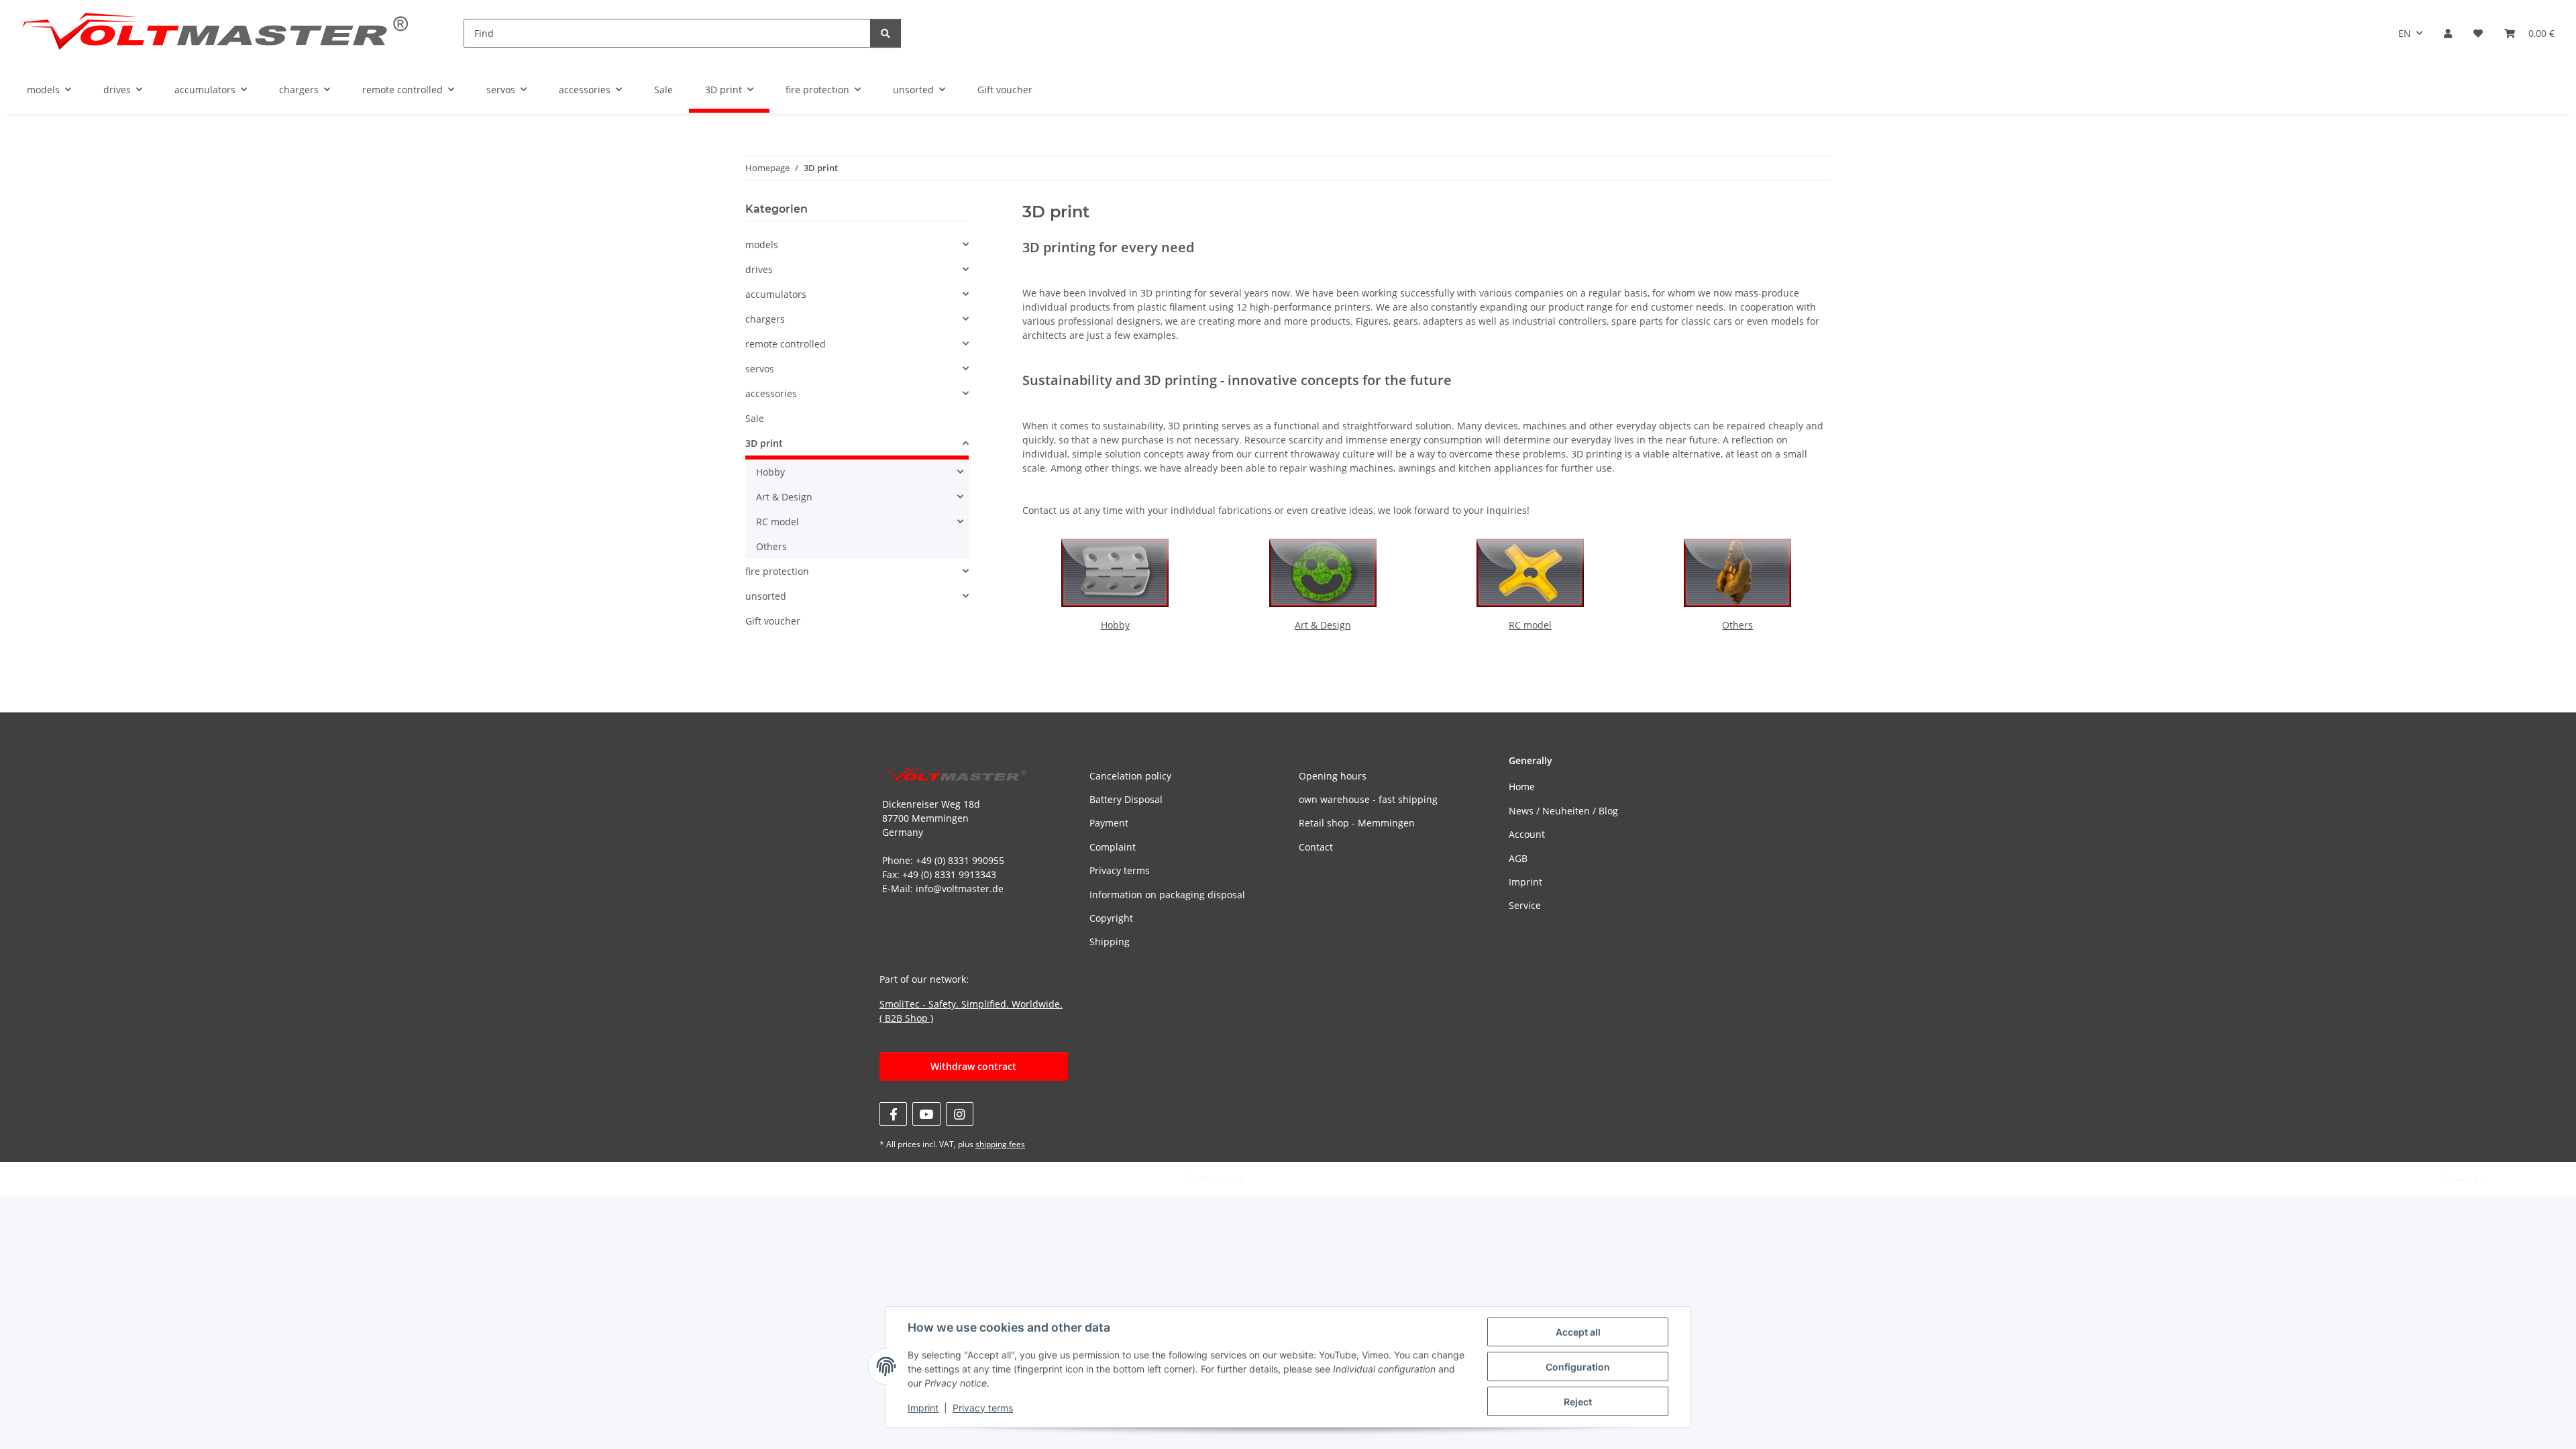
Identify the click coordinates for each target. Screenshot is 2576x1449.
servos (760, 369)
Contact (1316, 847)
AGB (1518, 858)
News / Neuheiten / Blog (1563, 811)
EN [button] (2405, 33)
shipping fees (1000, 1144)
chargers (765, 319)
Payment (1109, 823)
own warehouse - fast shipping (1368, 799)
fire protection (777, 571)
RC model (1530, 625)
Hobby (1115, 625)
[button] (2448, 33)
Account (1527, 834)
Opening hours (1333, 776)
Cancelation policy (1130, 776)
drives (759, 269)
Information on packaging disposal (1167, 895)
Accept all (1578, 1332)
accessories (771, 393)
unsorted (766, 596)
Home (1522, 787)
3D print (764, 443)
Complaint (1113, 847)
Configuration (1578, 1367)
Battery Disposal (1126, 799)
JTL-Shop (2506, 1178)
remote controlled (786, 344)
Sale (755, 418)
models (762, 245)
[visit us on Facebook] (893, 1114)
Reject (1578, 1402)
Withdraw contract (973, 1066)
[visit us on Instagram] (960, 1114)
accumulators (776, 294)
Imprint (923, 1408)
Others (1737, 625)
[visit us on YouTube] (926, 1114)
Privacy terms (983, 1408)
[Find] (885, 33)
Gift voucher (773, 621)
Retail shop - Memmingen (1357, 823)
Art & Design (1323, 625)
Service (1525, 905)
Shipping (1110, 942)
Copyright (1111, 918)
